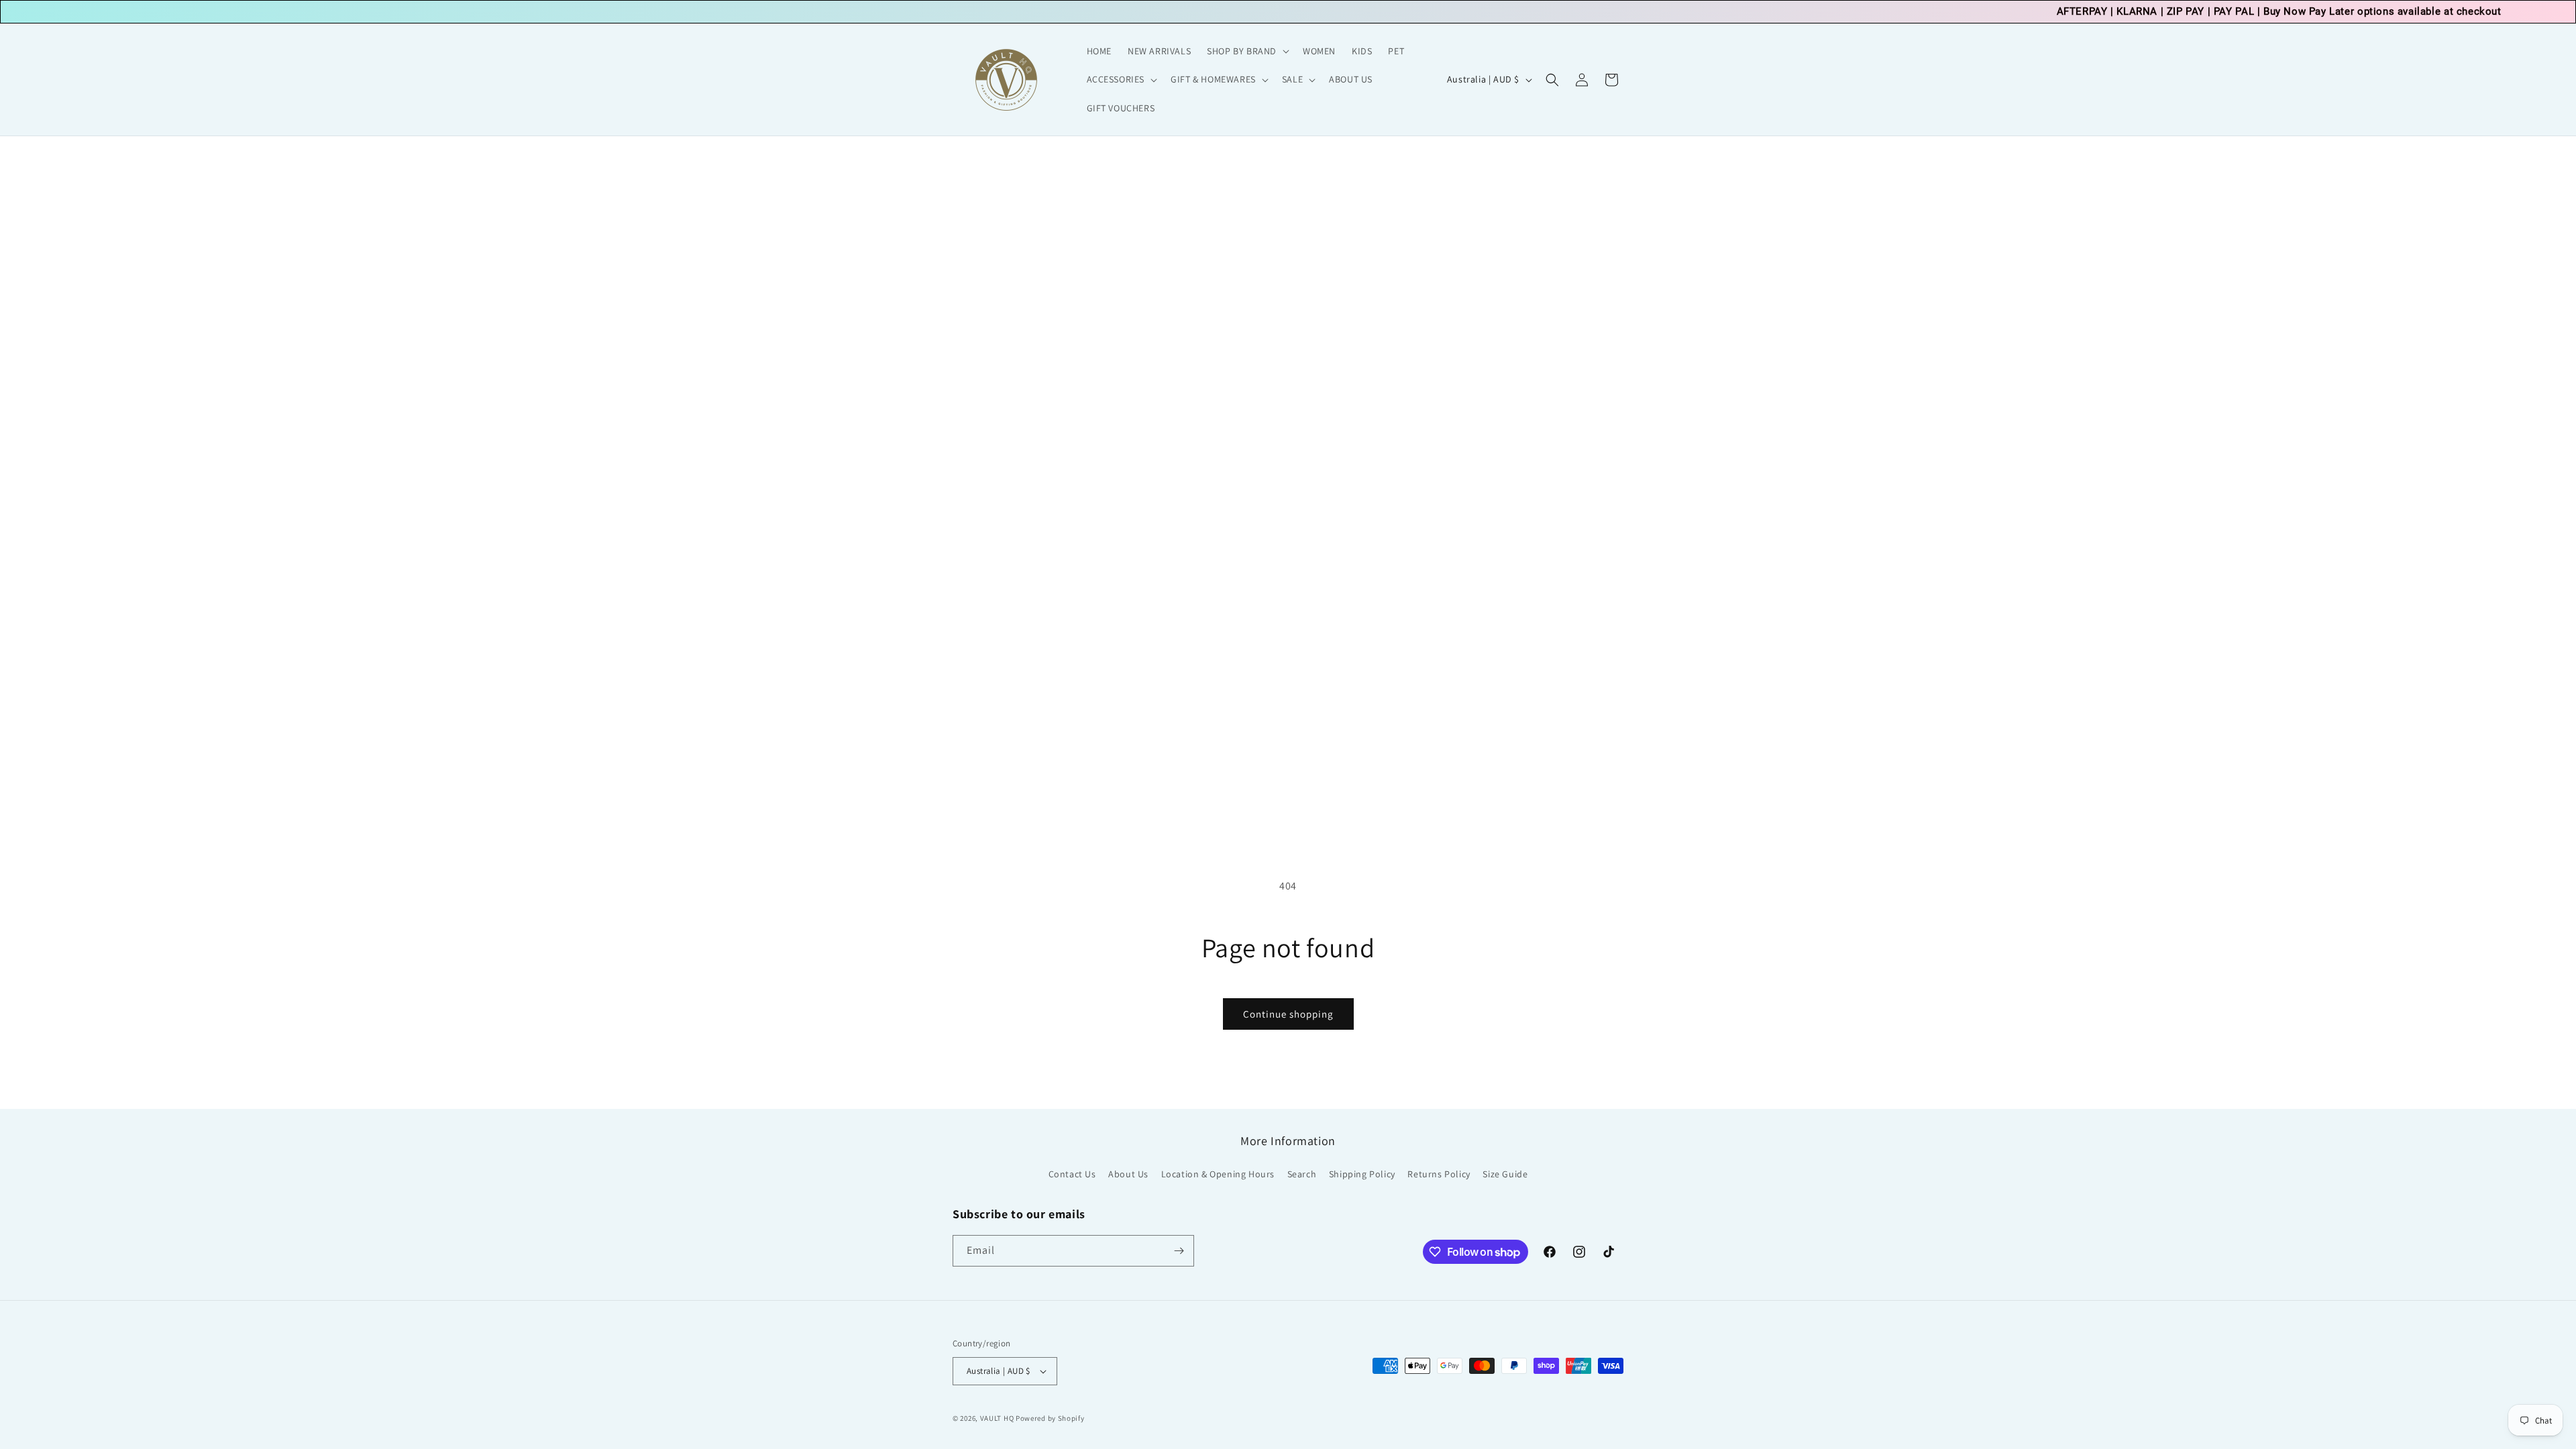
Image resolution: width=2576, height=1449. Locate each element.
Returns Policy (1439, 1174)
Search (1302, 1174)
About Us (1128, 1174)
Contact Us (1072, 1174)
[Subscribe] (1179, 1251)
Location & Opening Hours (1218, 1174)
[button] (1247, 51)
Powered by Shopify (1050, 1418)
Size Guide (1505, 1174)
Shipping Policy (1362, 1174)
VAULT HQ (997, 1418)
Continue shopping (1288, 1014)
